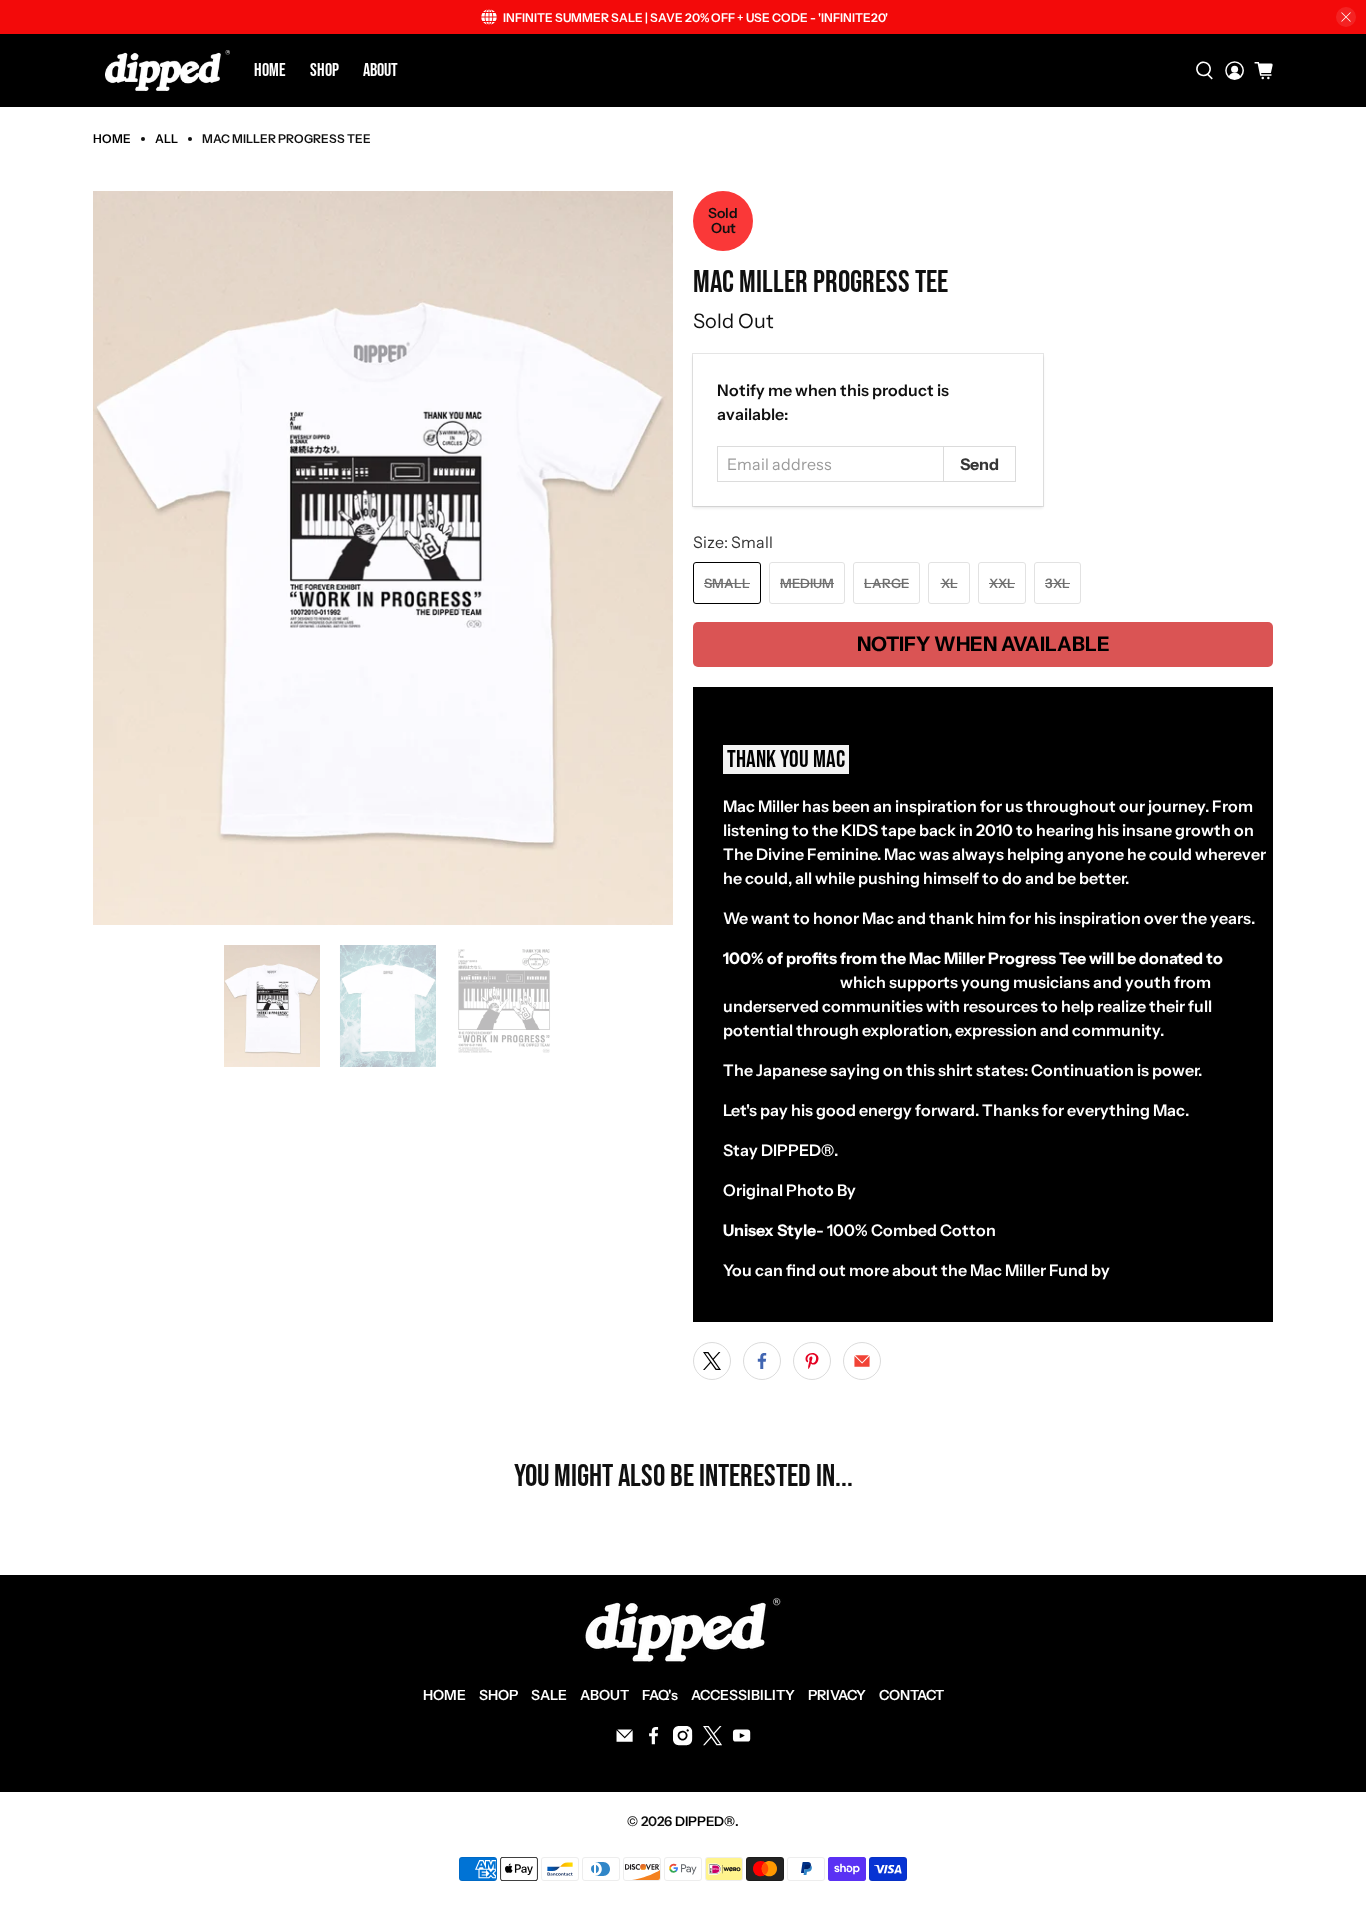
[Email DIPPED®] (624, 1741)
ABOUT (604, 1695)
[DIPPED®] (167, 70)
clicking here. (1162, 1270)
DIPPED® (705, 1821)
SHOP (498, 1695)
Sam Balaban (908, 1190)
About (380, 70)
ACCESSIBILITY (743, 1695)
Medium (807, 583)
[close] (1346, 17)
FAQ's (660, 1695)
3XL (1057, 583)
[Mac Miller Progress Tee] (383, 558)
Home (270, 70)
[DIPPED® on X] (712, 1741)
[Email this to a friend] (862, 1361)
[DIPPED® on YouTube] (741, 1741)
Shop (324, 70)
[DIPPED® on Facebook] (653, 1741)
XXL (1002, 583)
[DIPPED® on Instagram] (682, 1741)
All (166, 139)
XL (949, 583)
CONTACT (911, 1695)
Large (886, 583)
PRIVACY (837, 1695)
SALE (549, 1695)
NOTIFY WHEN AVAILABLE (983, 644)
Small (727, 583)
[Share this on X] (712, 1361)
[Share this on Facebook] (762, 1361)
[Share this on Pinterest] (812, 1361)
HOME (444, 1695)
